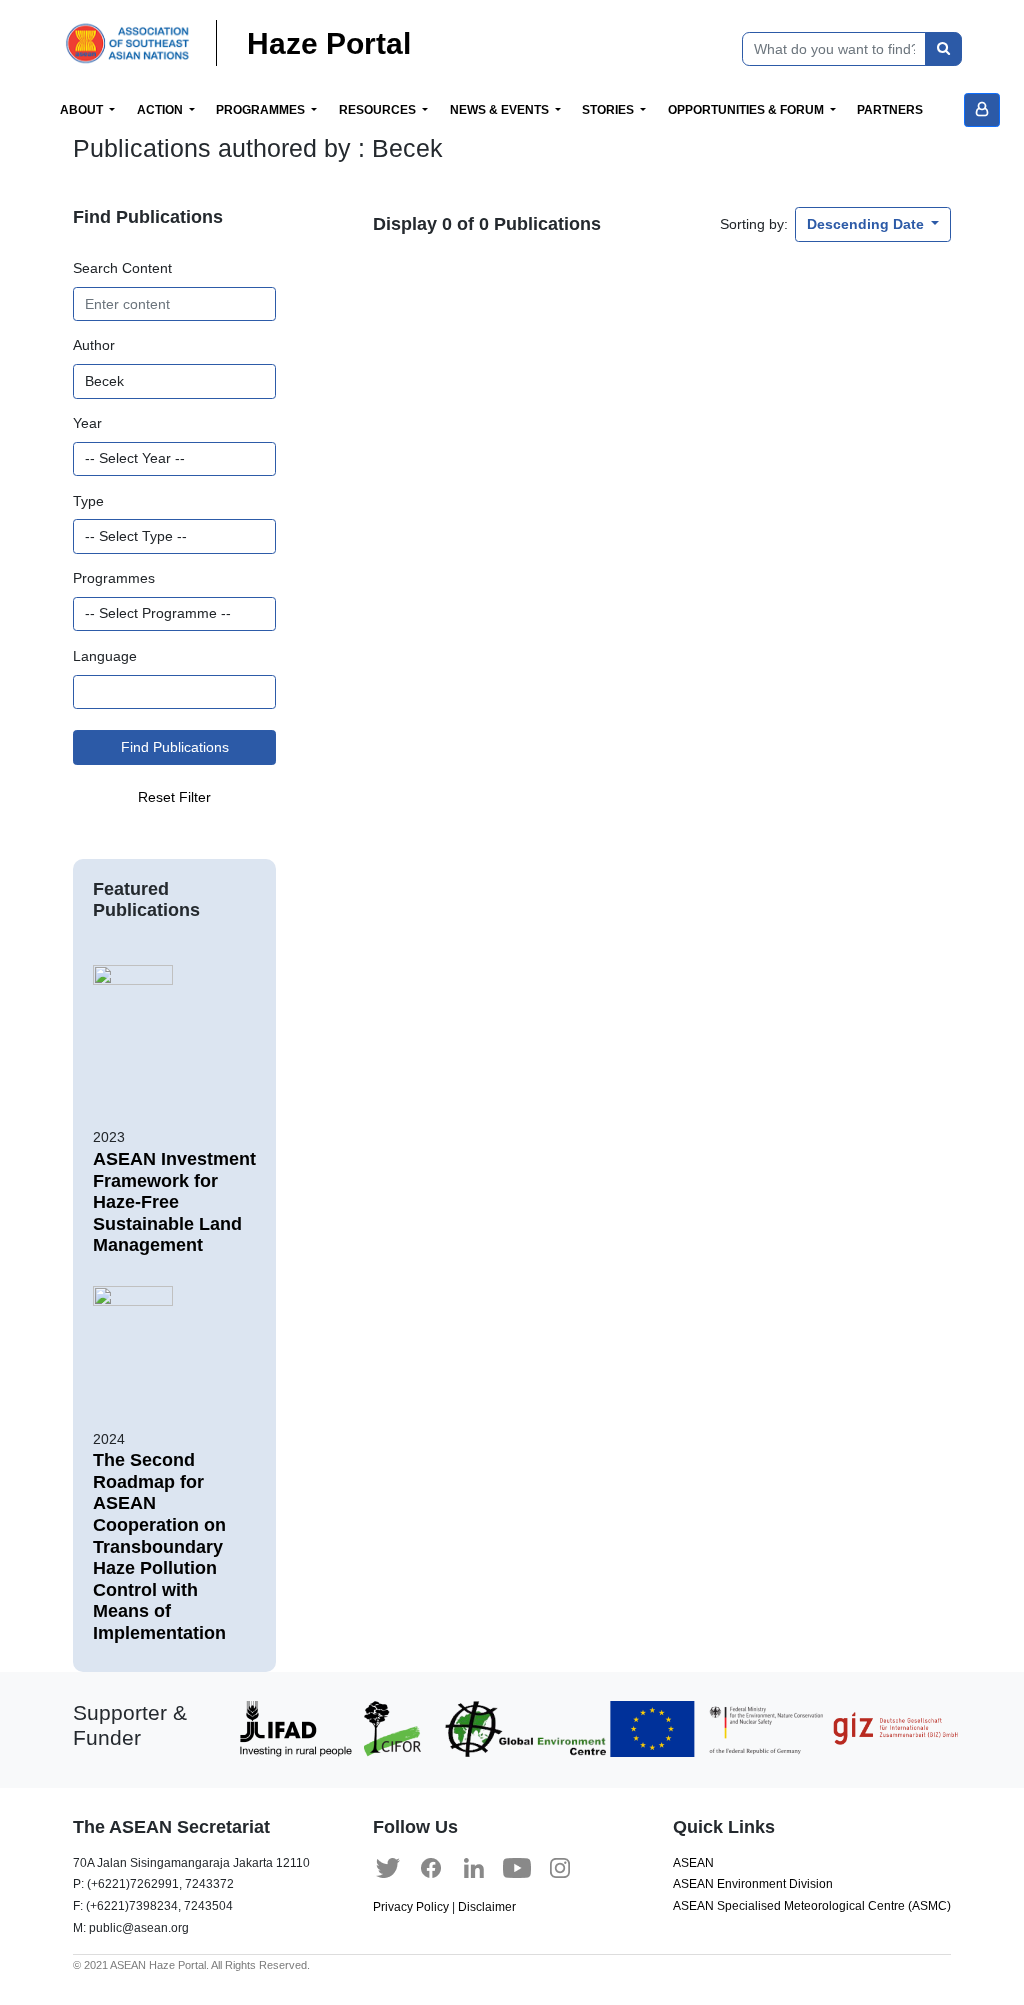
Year (87, 423)
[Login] (982, 110)
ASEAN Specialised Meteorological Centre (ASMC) (812, 1906)
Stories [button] (609, 110)
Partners (890, 110)
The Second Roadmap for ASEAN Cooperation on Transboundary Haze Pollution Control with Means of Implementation (159, 1546)
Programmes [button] (262, 110)
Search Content (122, 268)
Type (88, 501)
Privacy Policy (411, 1907)
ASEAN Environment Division (753, 1884)
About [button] (83, 110)
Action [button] (161, 110)
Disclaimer (487, 1907)
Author (94, 345)
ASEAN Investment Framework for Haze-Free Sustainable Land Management (174, 1202)
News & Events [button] (501, 110)
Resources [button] (379, 110)
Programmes (114, 578)
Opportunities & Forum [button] (747, 110)
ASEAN (693, 1863)
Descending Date (867, 224)
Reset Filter (174, 797)
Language (105, 656)
